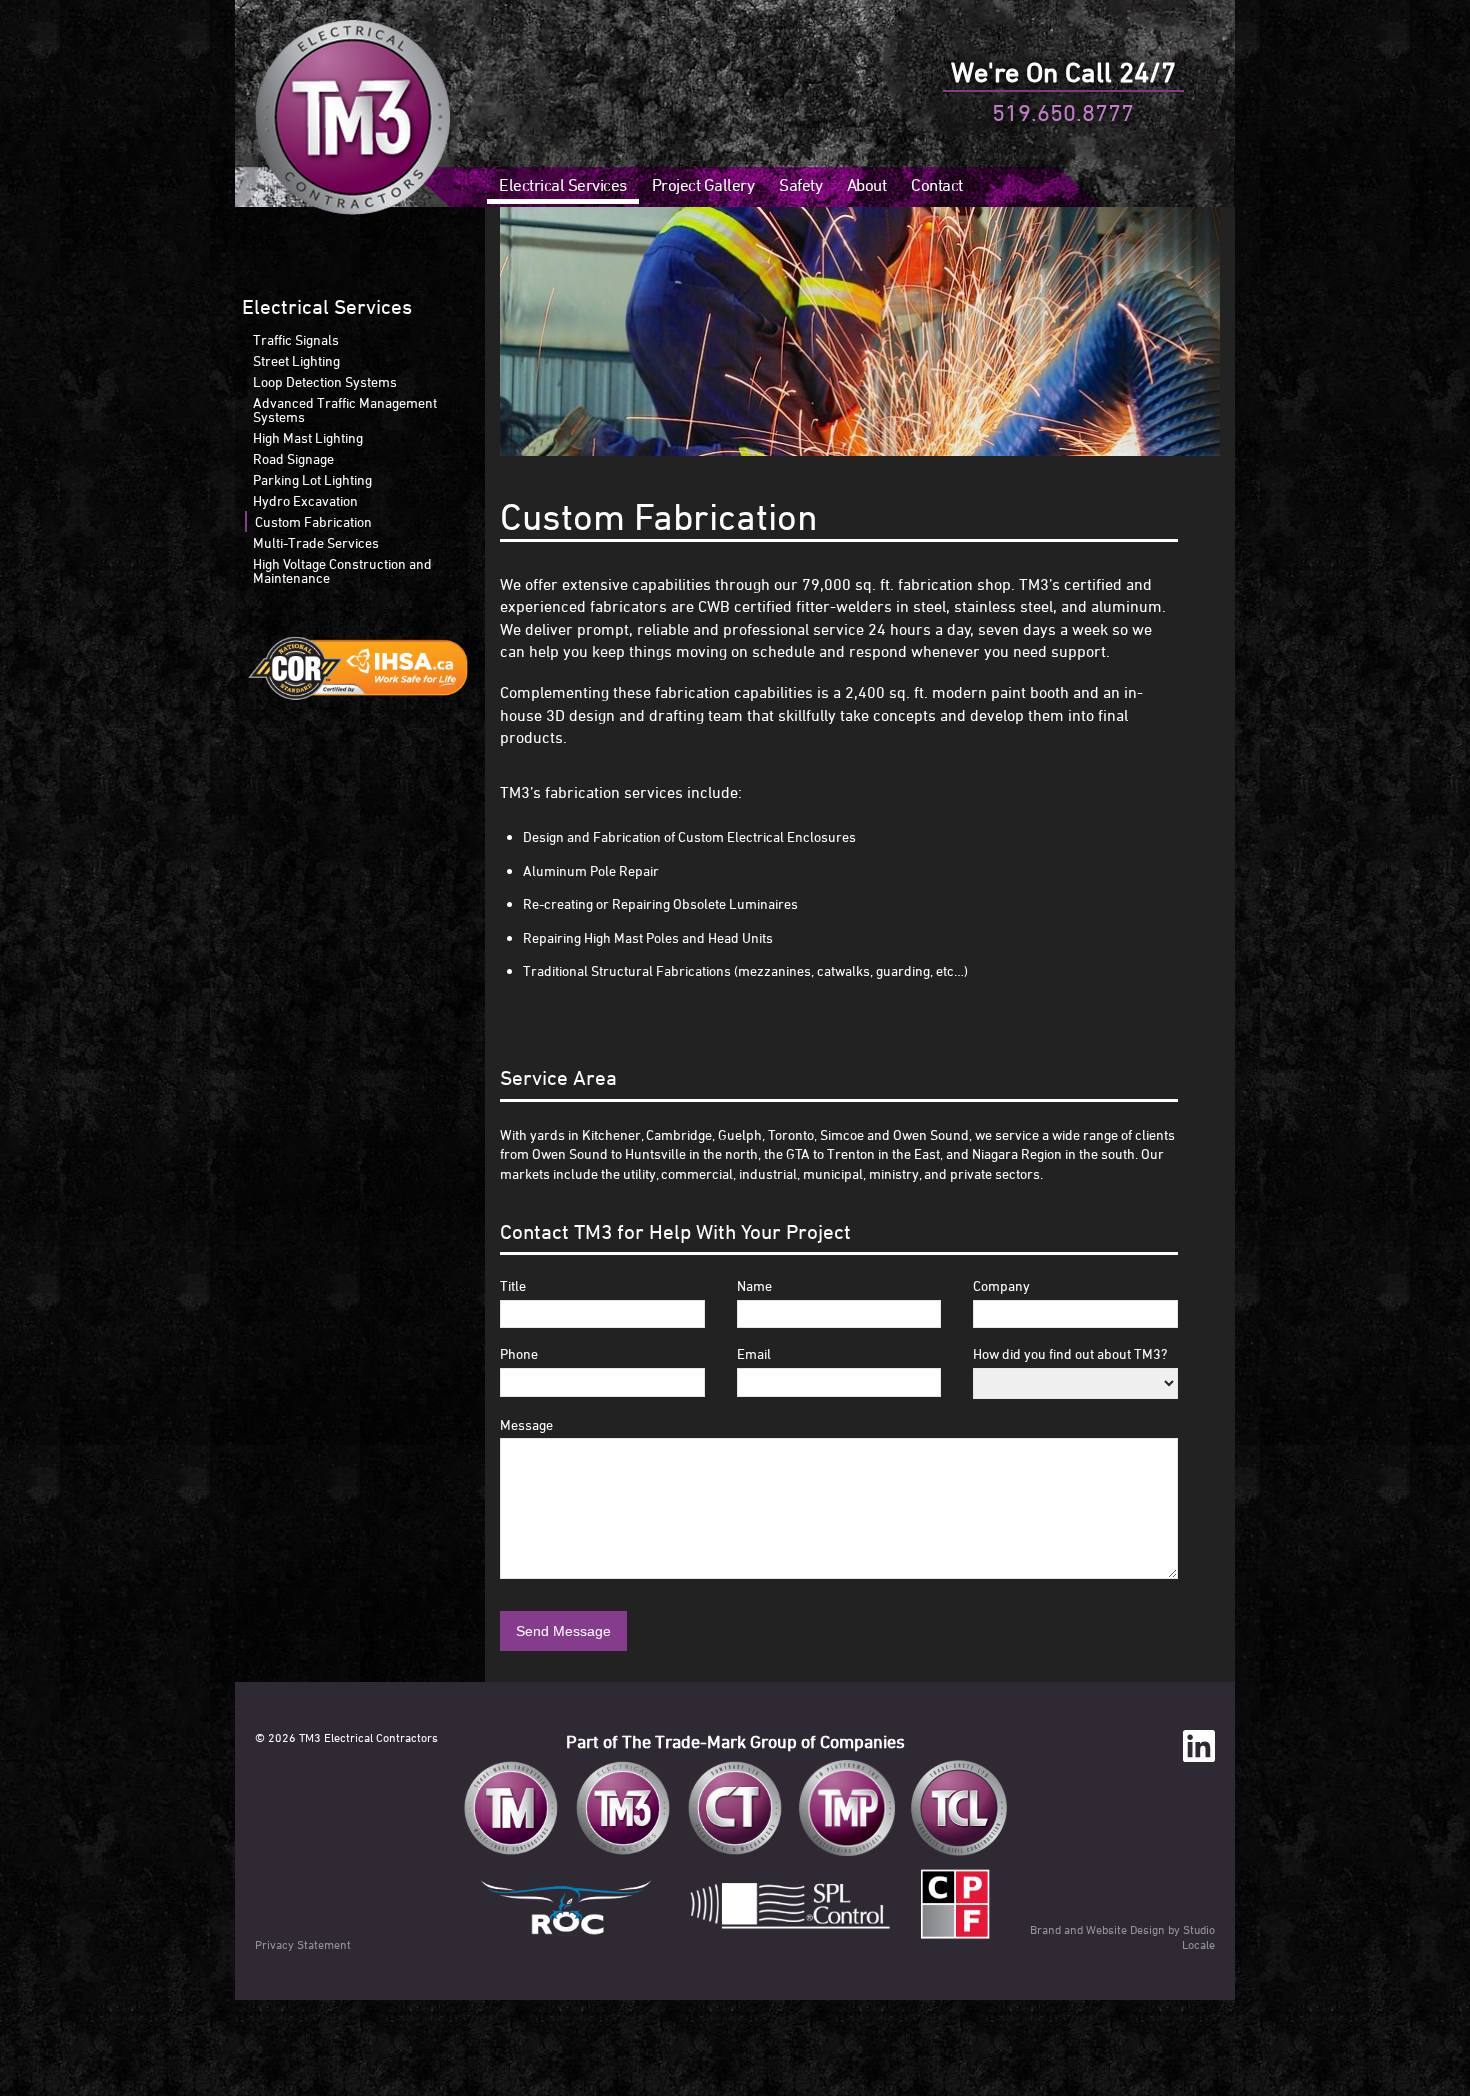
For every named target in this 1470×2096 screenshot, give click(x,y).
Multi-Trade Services (316, 542)
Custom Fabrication (313, 521)
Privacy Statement (303, 1944)
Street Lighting (296, 360)
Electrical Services (563, 185)
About (867, 185)
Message (526, 1424)
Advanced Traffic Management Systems (345, 409)
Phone (519, 1353)
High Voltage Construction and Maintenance (342, 570)
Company (1001, 1285)
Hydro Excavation (305, 500)
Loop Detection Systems (325, 381)
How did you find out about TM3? (1070, 1353)
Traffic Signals (296, 339)
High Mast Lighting (308, 437)
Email (754, 1353)
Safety (800, 185)
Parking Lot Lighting (312, 479)
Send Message (563, 1631)
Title (513, 1285)
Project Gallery (703, 185)
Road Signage (293, 458)
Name (754, 1285)
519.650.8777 (1063, 112)
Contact (937, 185)
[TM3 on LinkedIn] (1199, 1747)
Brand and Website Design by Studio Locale (1122, 1936)
